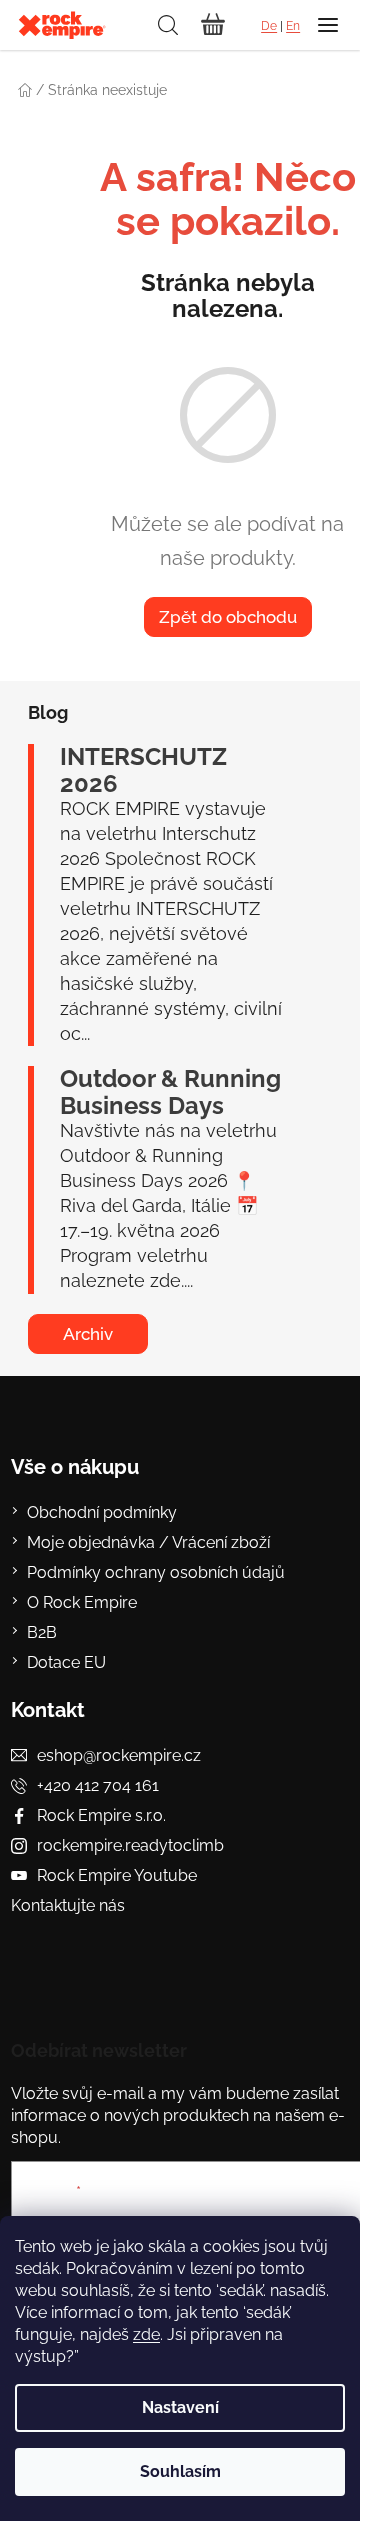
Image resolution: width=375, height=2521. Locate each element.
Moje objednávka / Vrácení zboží (148, 1542)
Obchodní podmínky (102, 1512)
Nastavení (180, 2407)
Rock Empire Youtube (117, 1875)
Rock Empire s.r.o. (101, 1815)
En (293, 26)
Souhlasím (180, 2471)
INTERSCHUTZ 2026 (143, 770)
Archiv (88, 1334)
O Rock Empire (82, 1602)
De (269, 26)
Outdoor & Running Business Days (170, 1092)
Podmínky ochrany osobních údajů (156, 1572)
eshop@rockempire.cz (119, 1755)
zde (146, 2334)
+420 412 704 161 (98, 1785)
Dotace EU (66, 1662)
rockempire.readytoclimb (130, 1845)
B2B (42, 1632)
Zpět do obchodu (228, 617)
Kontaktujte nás (68, 1905)
